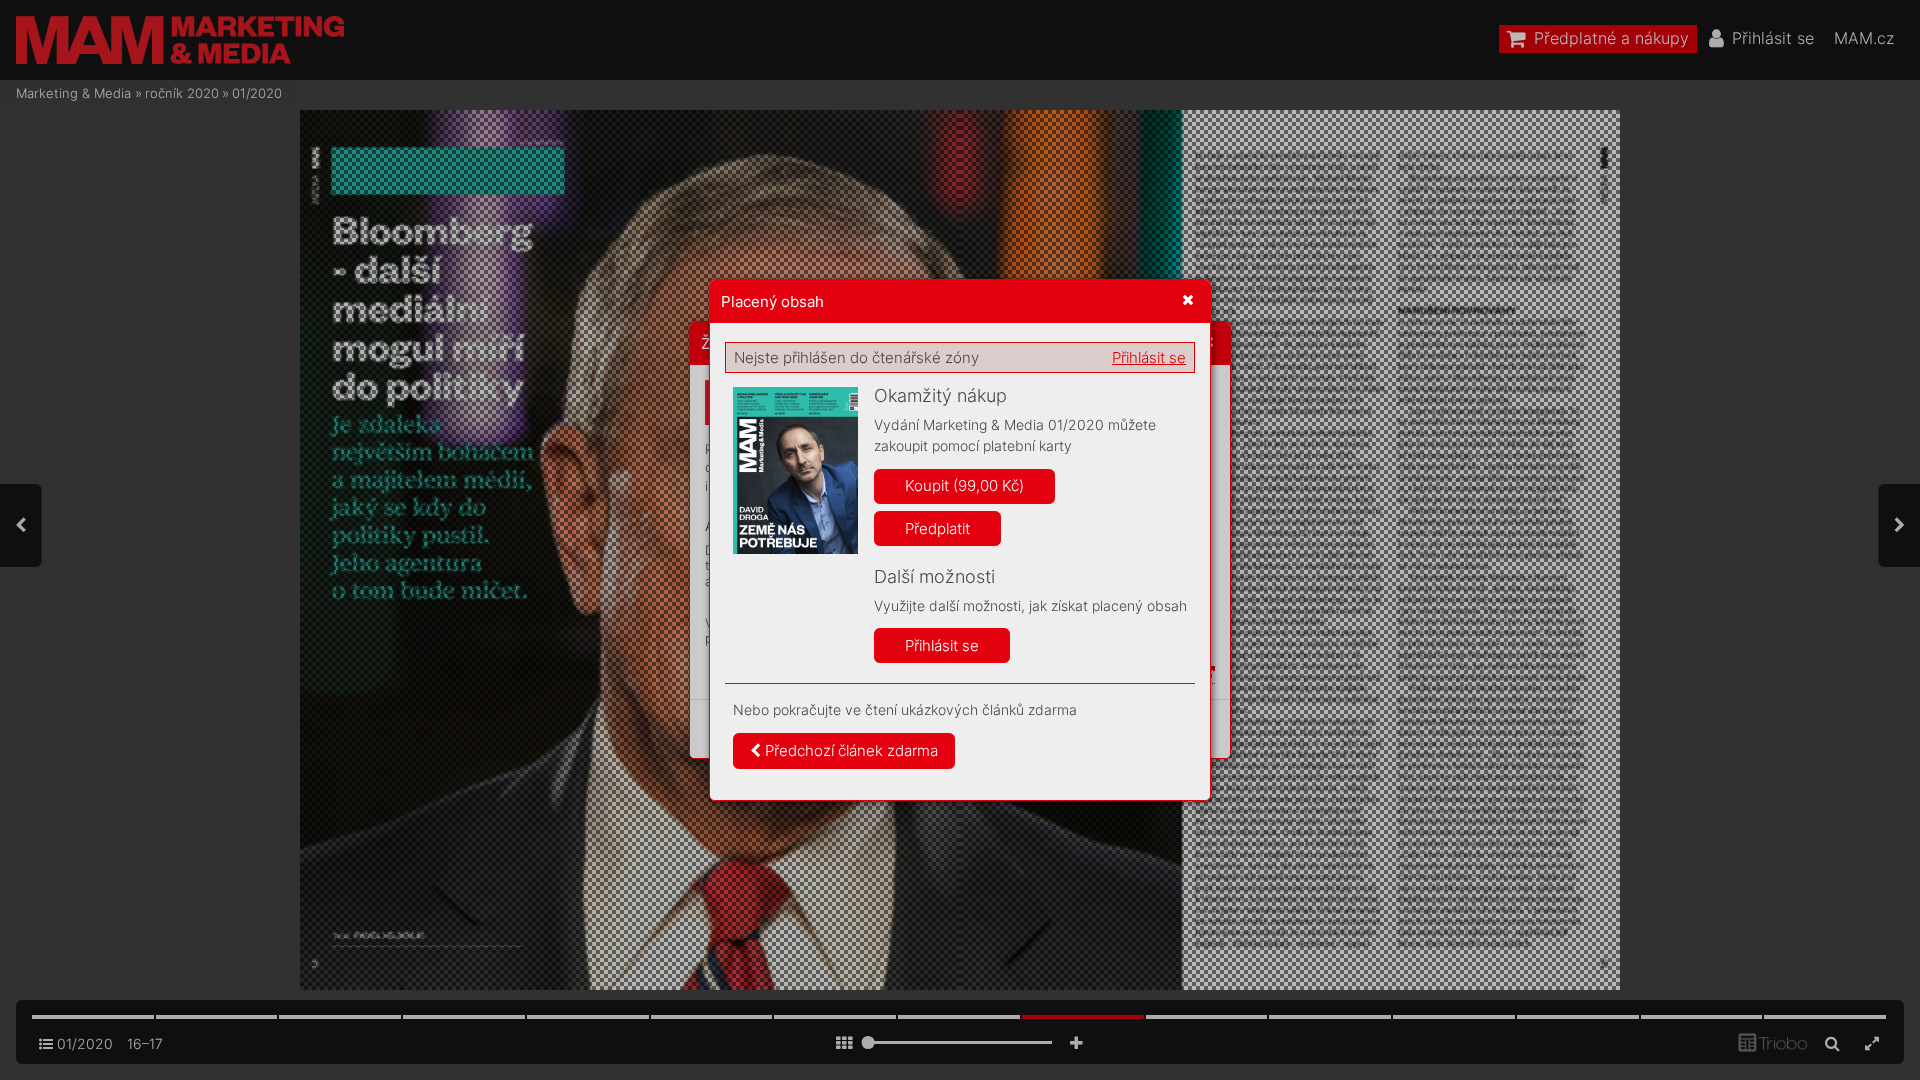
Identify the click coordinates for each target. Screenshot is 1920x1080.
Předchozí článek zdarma (849, 750)
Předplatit (937, 528)
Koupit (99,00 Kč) (964, 485)
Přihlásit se (1149, 357)
